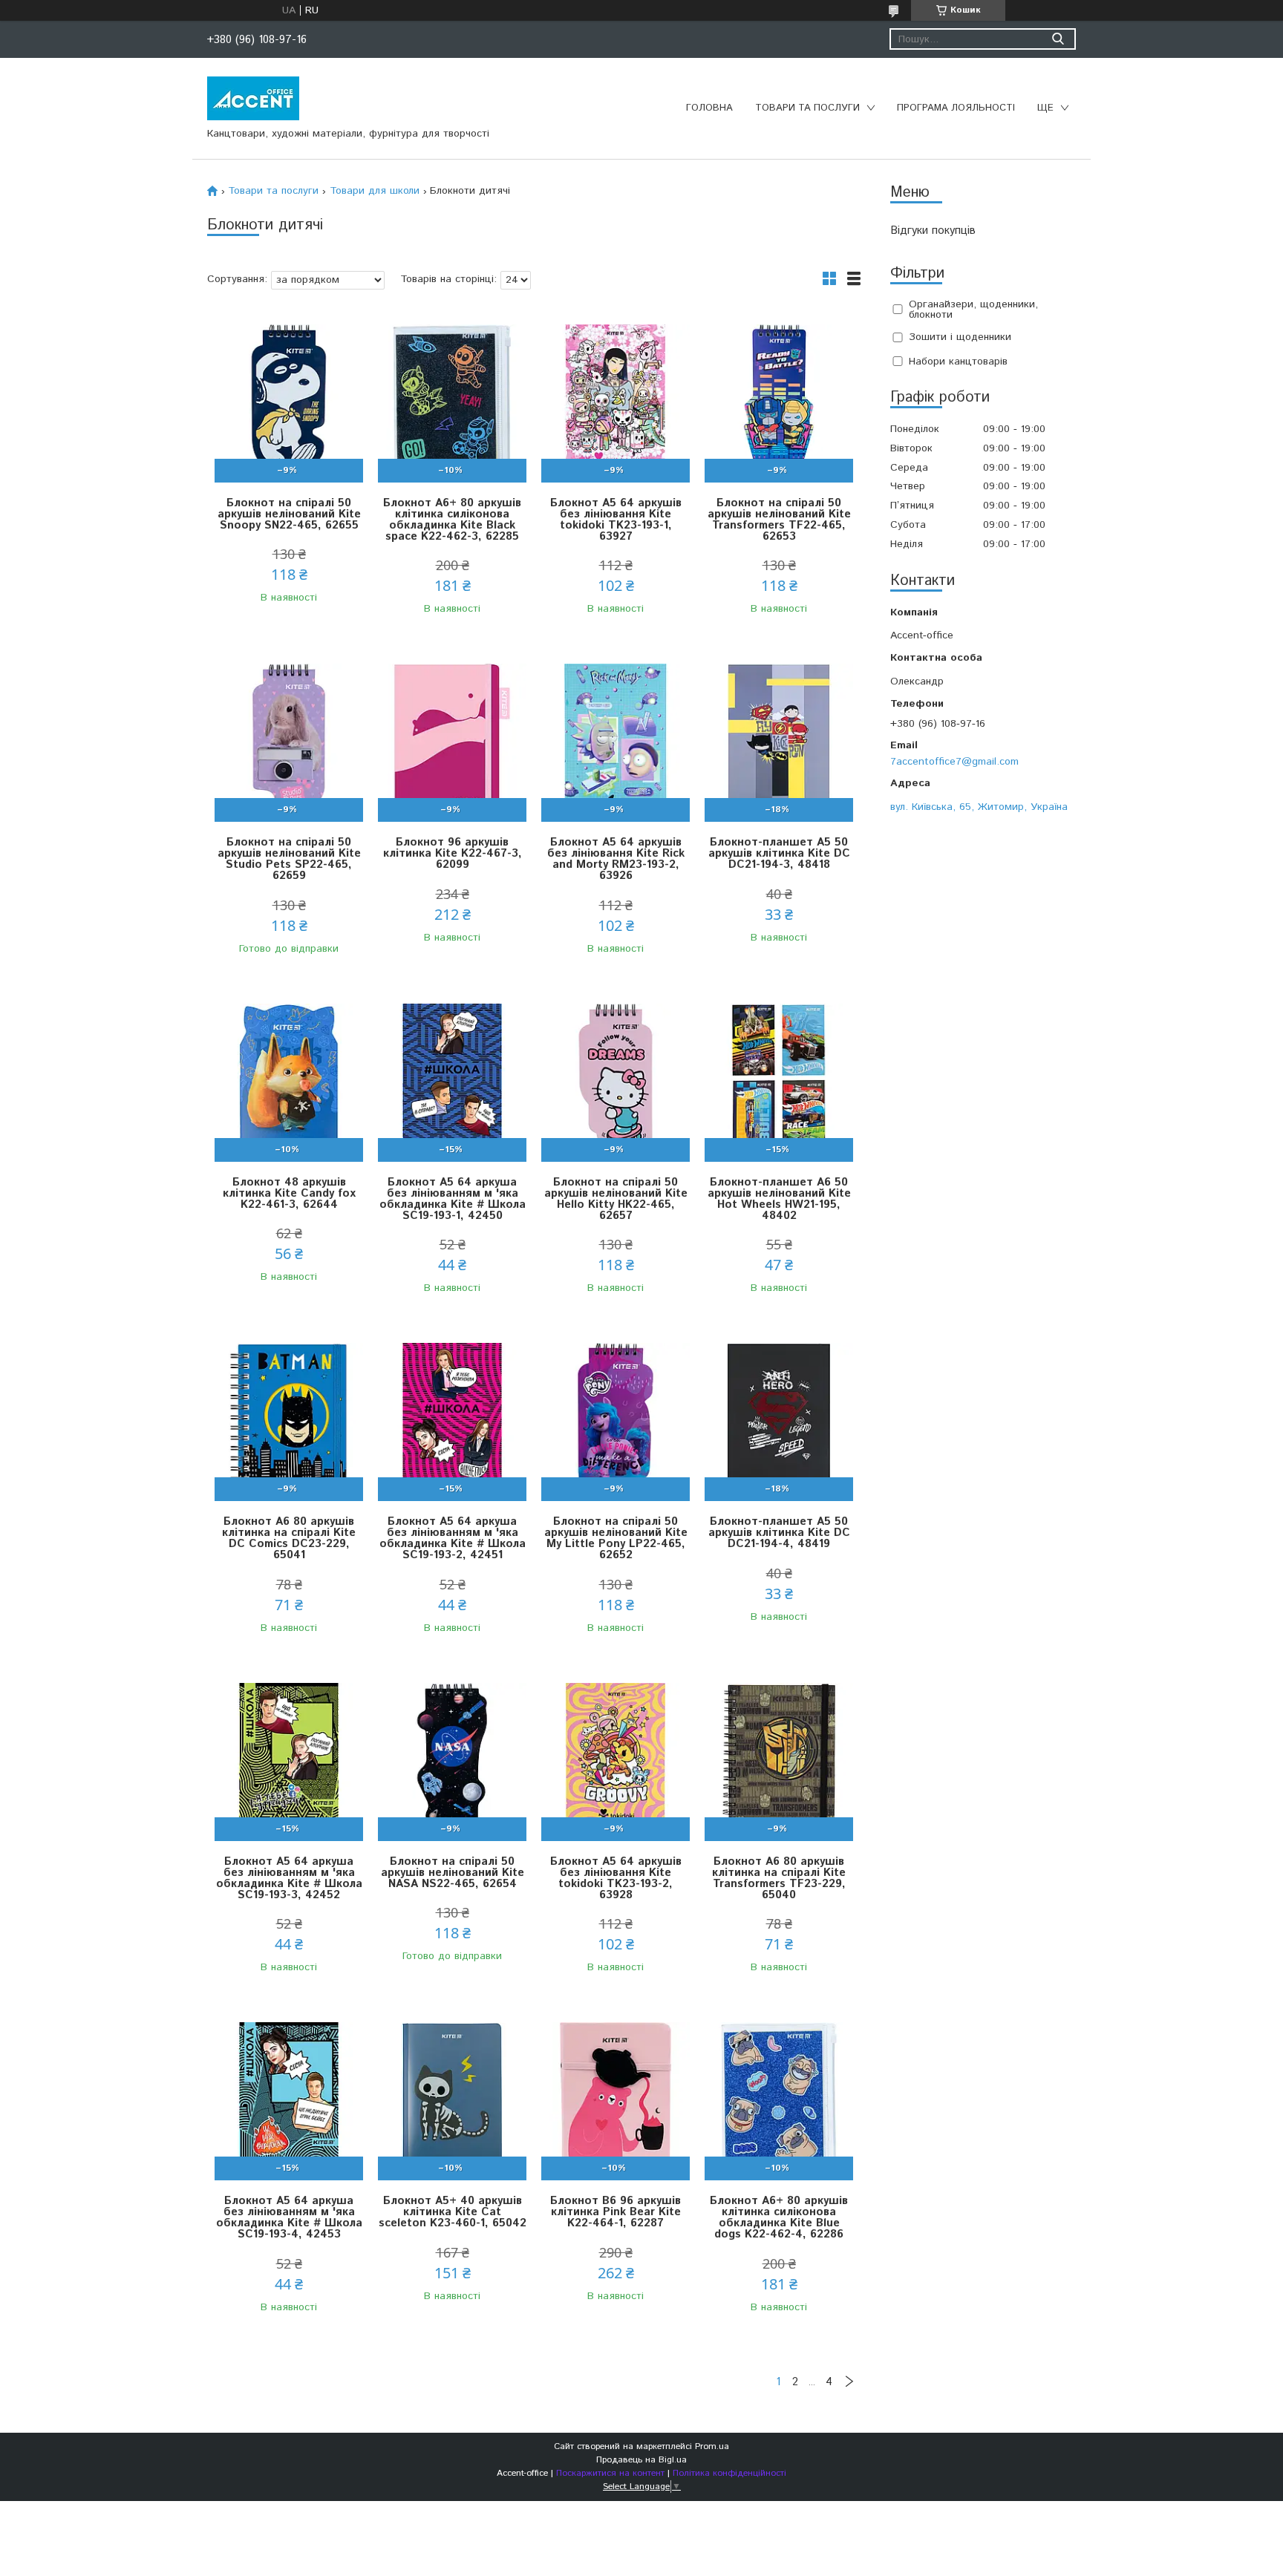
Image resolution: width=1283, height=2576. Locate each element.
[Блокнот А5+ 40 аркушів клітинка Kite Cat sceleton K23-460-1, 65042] (452, 2097)
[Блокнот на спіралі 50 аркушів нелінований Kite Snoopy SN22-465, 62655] (289, 399)
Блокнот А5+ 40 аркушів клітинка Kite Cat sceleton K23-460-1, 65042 (453, 2212)
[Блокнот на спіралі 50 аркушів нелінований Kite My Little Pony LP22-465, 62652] (616, 1418)
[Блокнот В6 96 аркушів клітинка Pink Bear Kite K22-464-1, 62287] (616, 2097)
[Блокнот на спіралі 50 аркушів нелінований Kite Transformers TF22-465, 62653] (779, 399)
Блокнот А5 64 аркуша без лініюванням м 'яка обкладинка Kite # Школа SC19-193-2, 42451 (453, 1538)
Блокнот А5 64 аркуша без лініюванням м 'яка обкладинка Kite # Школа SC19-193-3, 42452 (289, 1878)
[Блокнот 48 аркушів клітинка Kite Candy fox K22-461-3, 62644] (289, 1078)
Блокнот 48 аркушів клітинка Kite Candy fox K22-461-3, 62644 (289, 1193)
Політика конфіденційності (729, 2473)
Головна (709, 108)
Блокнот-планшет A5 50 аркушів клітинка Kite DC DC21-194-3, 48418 (779, 853)
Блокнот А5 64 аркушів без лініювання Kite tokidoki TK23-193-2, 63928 (616, 1878)
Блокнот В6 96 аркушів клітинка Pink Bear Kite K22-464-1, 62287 (616, 2212)
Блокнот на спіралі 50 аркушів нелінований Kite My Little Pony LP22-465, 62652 (616, 1538)
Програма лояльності (956, 108)
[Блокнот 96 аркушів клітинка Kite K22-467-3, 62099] (452, 738)
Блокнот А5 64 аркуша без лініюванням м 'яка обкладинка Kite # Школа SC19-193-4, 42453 (289, 2217)
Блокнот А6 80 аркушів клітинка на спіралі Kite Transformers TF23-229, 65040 (779, 1878)
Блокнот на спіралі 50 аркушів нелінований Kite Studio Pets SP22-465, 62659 (289, 859)
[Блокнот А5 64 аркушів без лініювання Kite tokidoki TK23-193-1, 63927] (616, 399)
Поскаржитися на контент (610, 2473)
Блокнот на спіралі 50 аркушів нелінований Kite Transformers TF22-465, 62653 (779, 520)
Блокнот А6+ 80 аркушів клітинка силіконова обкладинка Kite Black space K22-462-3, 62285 (452, 520)
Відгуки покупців (933, 231)
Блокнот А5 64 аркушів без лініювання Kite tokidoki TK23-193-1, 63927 (616, 520)
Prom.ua (712, 2446)
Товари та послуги (807, 108)
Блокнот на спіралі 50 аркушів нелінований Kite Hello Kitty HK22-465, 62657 (616, 1199)
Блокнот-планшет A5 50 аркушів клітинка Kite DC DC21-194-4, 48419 (779, 1533)
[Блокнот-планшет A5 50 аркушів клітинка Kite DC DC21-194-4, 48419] (779, 1418)
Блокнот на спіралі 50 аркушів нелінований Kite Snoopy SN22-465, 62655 (289, 514)
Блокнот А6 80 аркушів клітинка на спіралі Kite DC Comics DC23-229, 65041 (289, 1538)
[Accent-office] (253, 98)
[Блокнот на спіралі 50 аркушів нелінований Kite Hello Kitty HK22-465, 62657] (616, 1078)
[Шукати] (1058, 39)
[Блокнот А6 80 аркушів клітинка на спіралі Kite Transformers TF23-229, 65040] (779, 1758)
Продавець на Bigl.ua (641, 2460)
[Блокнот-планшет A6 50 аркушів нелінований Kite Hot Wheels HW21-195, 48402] (779, 1078)
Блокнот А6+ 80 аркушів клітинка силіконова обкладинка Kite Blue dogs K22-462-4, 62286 (779, 2217)
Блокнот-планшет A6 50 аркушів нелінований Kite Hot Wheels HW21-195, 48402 (779, 1199)
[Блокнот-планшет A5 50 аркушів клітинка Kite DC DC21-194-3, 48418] (779, 738)
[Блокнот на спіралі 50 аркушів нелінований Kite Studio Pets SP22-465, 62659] (289, 738)
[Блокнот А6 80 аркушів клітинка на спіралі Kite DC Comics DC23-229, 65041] (289, 1418)
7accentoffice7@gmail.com (954, 761)
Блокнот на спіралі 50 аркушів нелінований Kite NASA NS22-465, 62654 (453, 1873)
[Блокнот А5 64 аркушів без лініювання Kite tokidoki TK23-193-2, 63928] (616, 1758)
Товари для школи (375, 191)
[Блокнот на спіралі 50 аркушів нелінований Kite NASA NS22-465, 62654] (452, 1758)
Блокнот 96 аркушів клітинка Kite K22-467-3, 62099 (453, 853)
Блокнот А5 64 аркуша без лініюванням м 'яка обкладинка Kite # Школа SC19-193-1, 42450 (453, 1199)
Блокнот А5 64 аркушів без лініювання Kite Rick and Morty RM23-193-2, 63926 (616, 859)
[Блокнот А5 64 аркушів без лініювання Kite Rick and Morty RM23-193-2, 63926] (616, 738)
